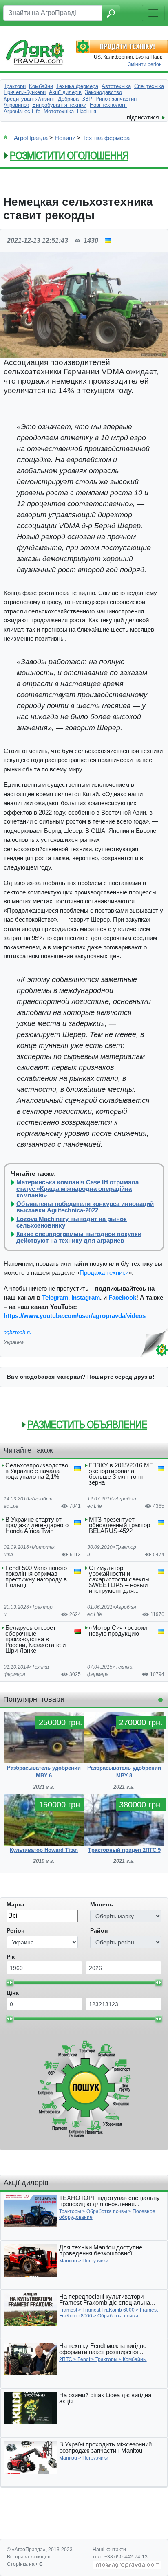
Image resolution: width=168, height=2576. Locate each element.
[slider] (10, 1983)
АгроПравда (31, 138)
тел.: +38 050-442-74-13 (120, 2557)
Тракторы (70, 2211)
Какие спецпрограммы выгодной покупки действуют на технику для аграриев (79, 1237)
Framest (68, 2310)
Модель (102, 1904)
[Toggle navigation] (153, 13)
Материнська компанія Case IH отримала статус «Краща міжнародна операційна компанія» (77, 1189)
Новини (65, 138)
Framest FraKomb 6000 (108, 2310)
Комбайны (135, 2359)
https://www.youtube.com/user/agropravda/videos (75, 1316)
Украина (14, 1342)
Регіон (15, 1930)
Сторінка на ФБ (25, 2564)
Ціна (13, 1993)
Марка (15, 1904)
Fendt (84, 2359)
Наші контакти (109, 2550)
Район (99, 1930)
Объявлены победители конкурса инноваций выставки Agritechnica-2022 (85, 1207)
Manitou (68, 2261)
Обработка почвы (107, 2211)
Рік (11, 1957)
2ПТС (66, 2359)
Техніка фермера (106, 138)
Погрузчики (95, 2261)
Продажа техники (104, 1273)
